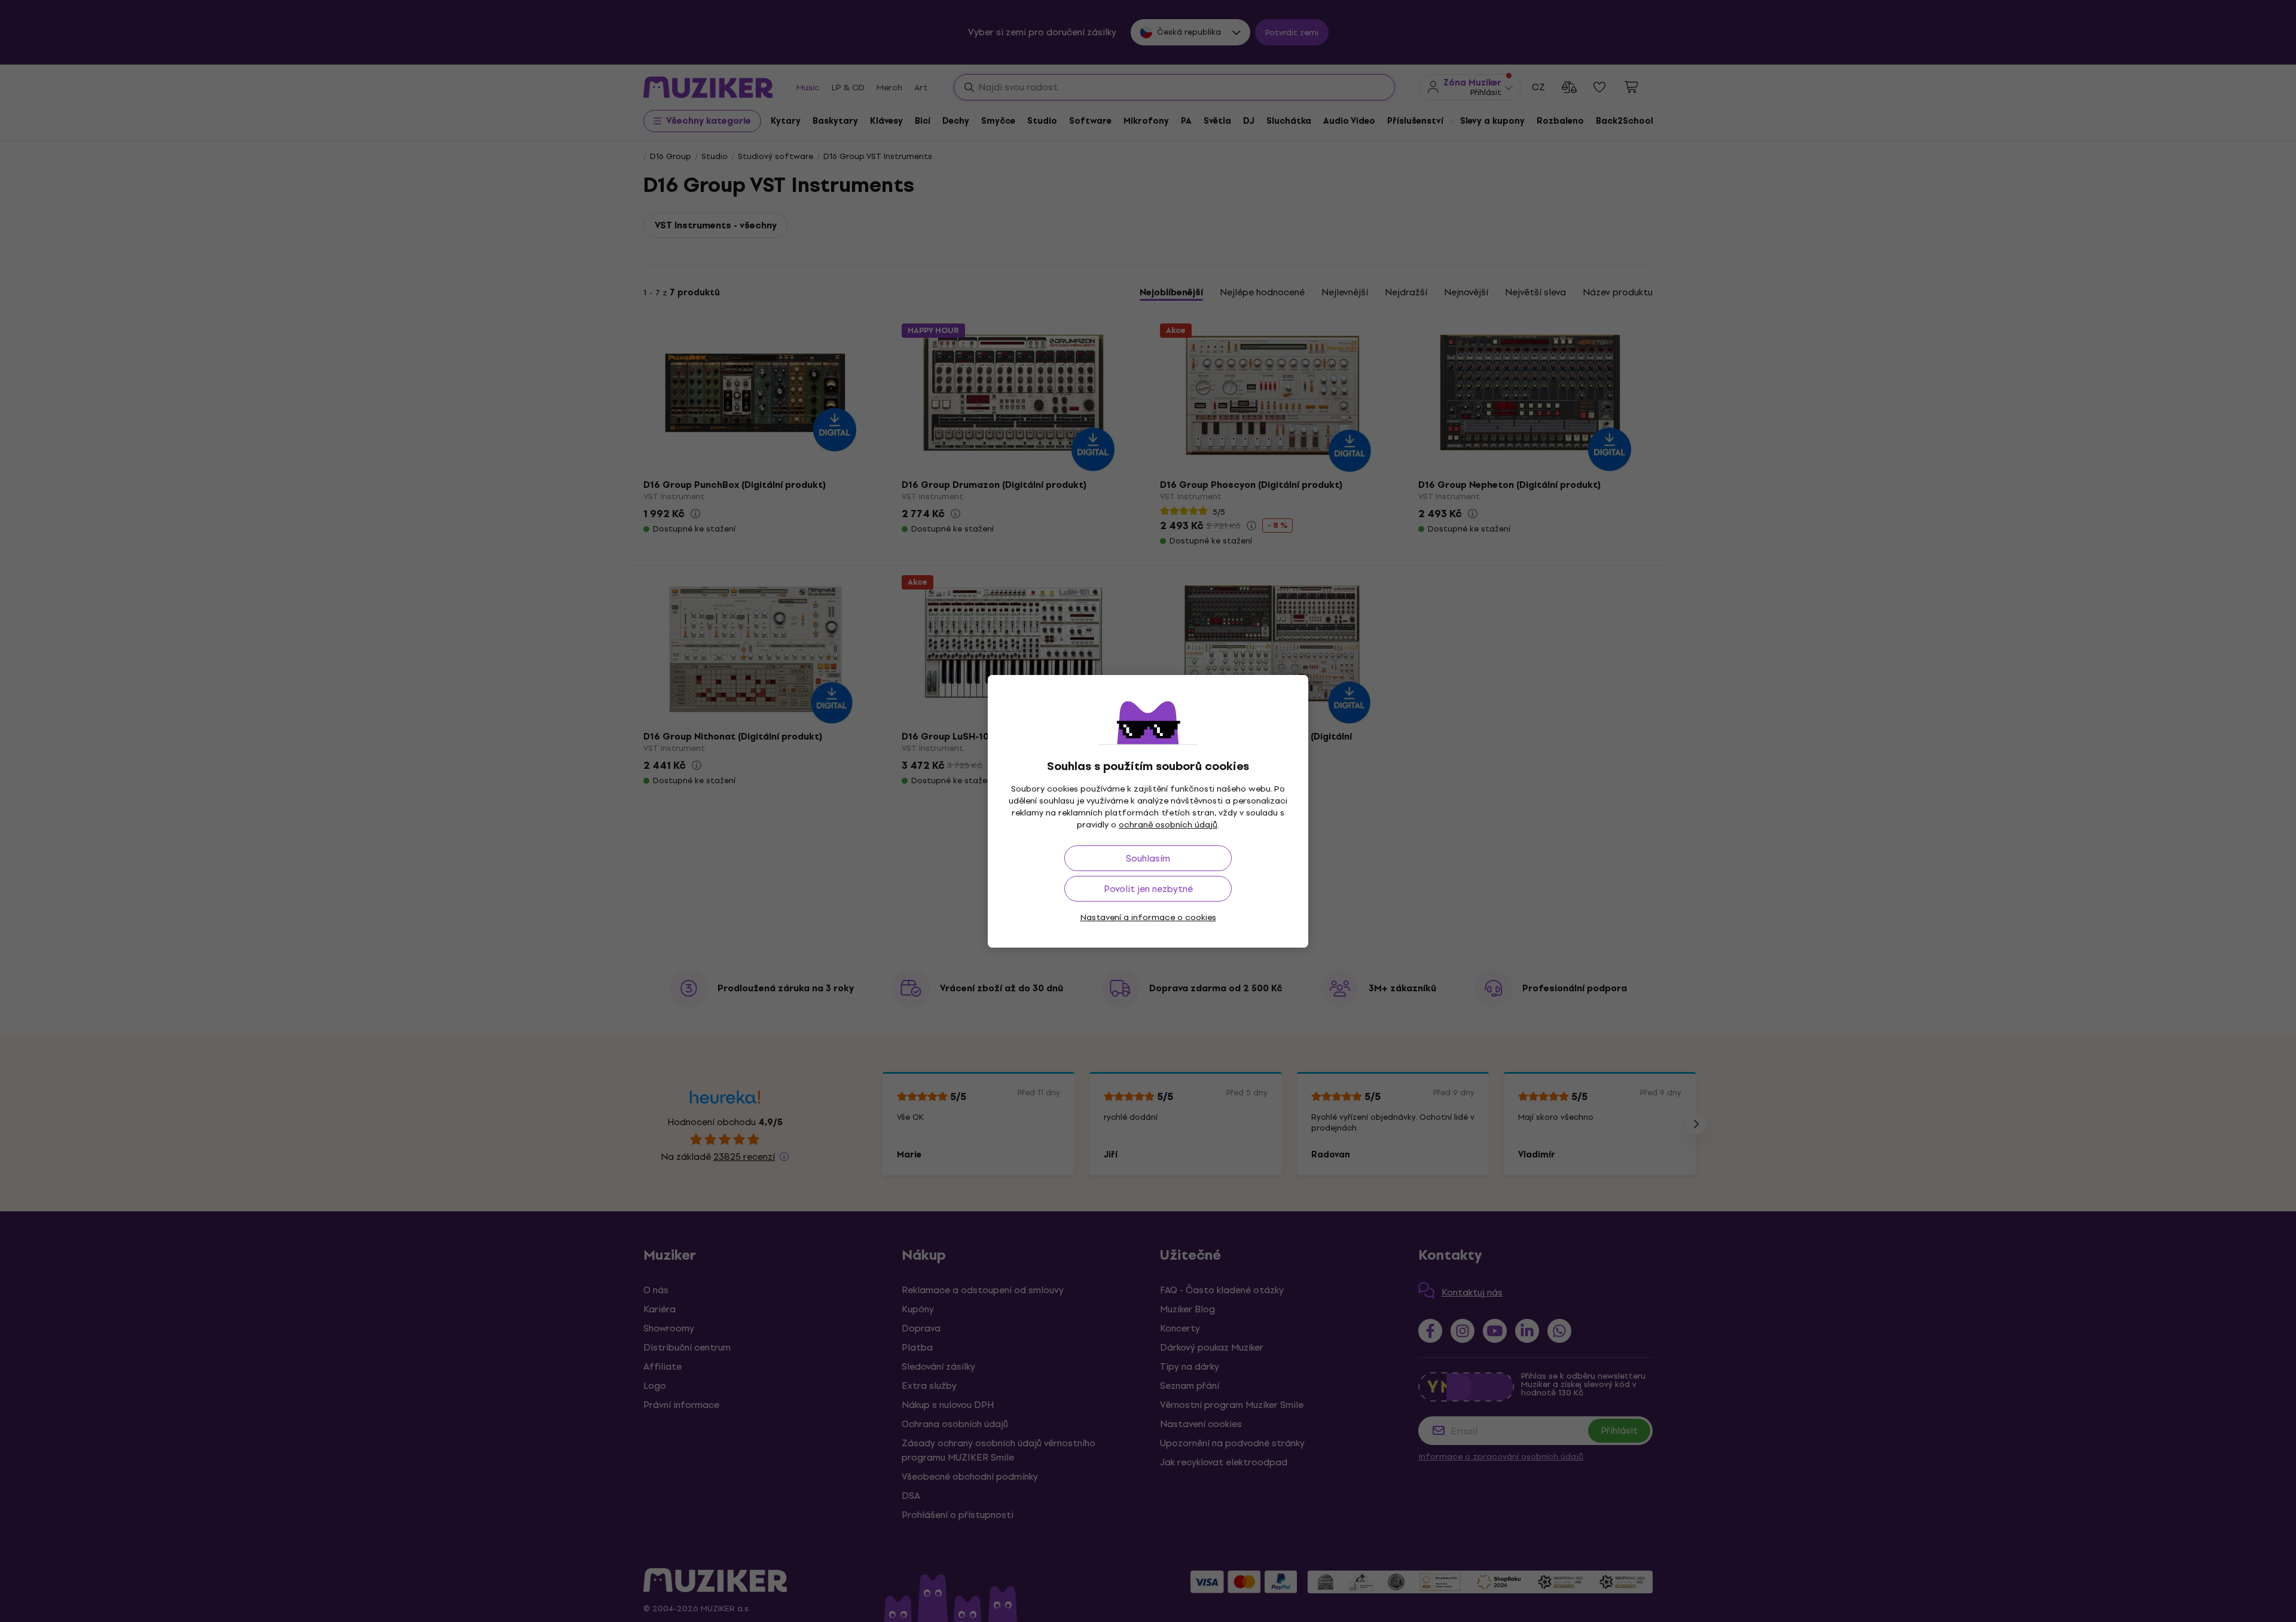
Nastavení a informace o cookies (1148, 917)
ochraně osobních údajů (1168, 825)
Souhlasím (1148, 858)
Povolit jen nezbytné (1148, 889)
